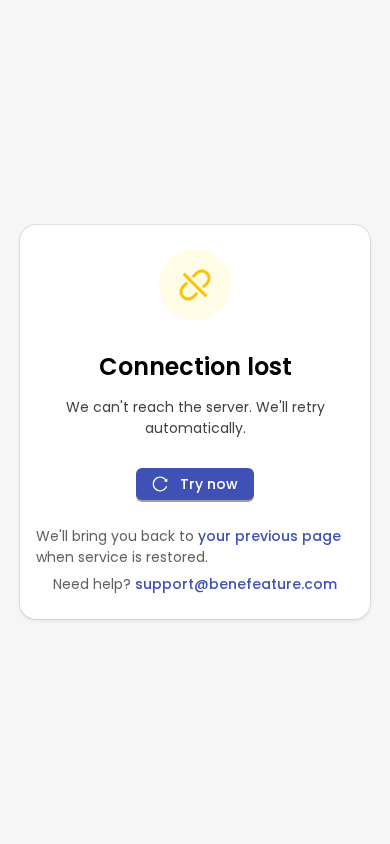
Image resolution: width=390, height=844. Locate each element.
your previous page (269, 536)
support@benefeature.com (236, 584)
